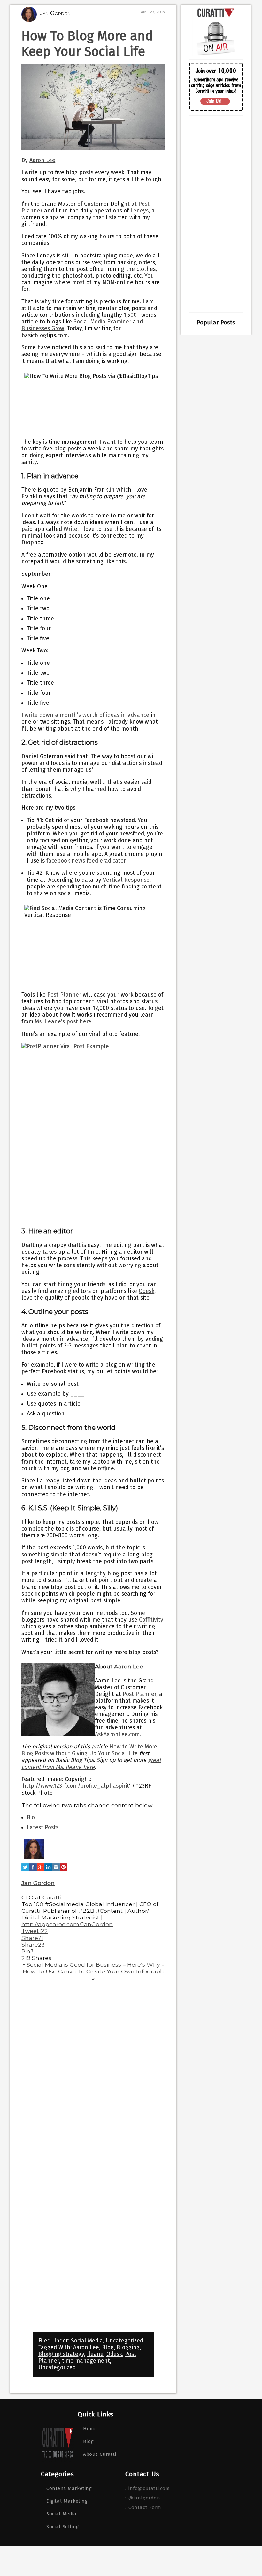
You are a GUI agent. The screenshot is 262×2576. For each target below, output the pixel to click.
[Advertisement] (216, 214)
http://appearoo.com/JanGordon (67, 1924)
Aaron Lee (42, 160)
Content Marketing (69, 2488)
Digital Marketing (67, 2501)
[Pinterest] (64, 1871)
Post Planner (139, 1694)
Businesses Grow (43, 328)
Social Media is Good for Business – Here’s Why (93, 1965)
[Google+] (41, 1871)
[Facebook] (33, 1871)
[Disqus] (93, 2068)
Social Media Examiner (102, 322)
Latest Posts (43, 1827)
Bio (31, 1818)
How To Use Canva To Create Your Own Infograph (93, 1971)
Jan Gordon (38, 1883)
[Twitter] (25, 1871)
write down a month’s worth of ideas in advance (87, 715)
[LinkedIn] (48, 1871)
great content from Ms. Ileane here (91, 1763)
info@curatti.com (149, 2488)
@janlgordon (144, 2498)
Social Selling (63, 2527)
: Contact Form (143, 2507)
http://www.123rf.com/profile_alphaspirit (76, 1786)
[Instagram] (56, 1871)
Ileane (95, 2354)
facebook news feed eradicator (86, 861)
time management (86, 2361)
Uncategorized (124, 2341)
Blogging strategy (61, 2354)
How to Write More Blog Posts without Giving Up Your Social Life (89, 1750)
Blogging (128, 2347)
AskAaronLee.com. (118, 1735)
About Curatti (100, 2454)
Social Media (87, 2341)
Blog (108, 2347)
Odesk (114, 2354)
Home (90, 2429)
